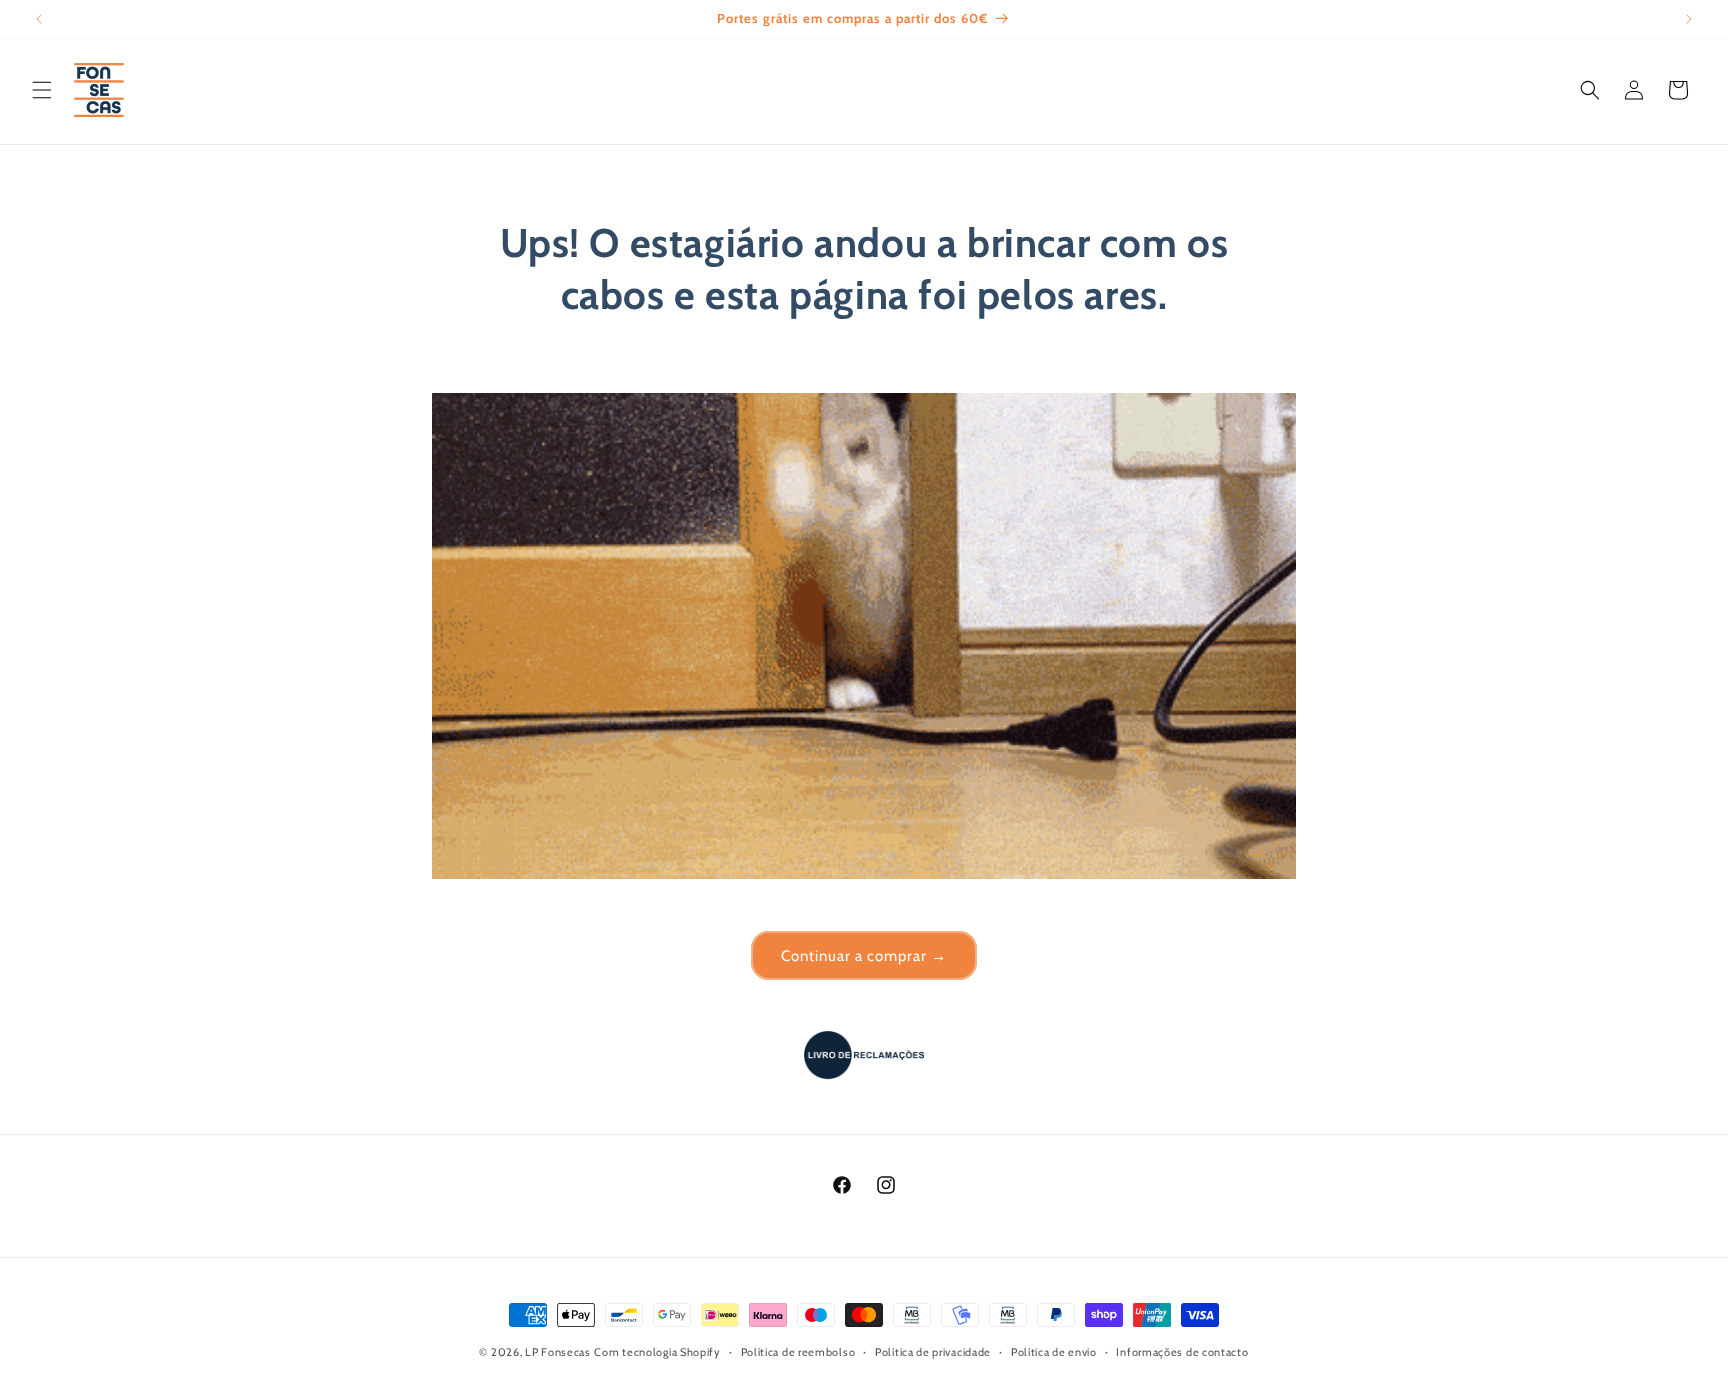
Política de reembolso (798, 1351)
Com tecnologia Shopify (657, 1352)
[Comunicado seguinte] (1689, 19)
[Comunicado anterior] (39, 19)
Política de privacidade (933, 1351)
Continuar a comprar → (864, 956)
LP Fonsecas (558, 1352)
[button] (42, 90)
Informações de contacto (1182, 1351)
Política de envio (1054, 1351)
